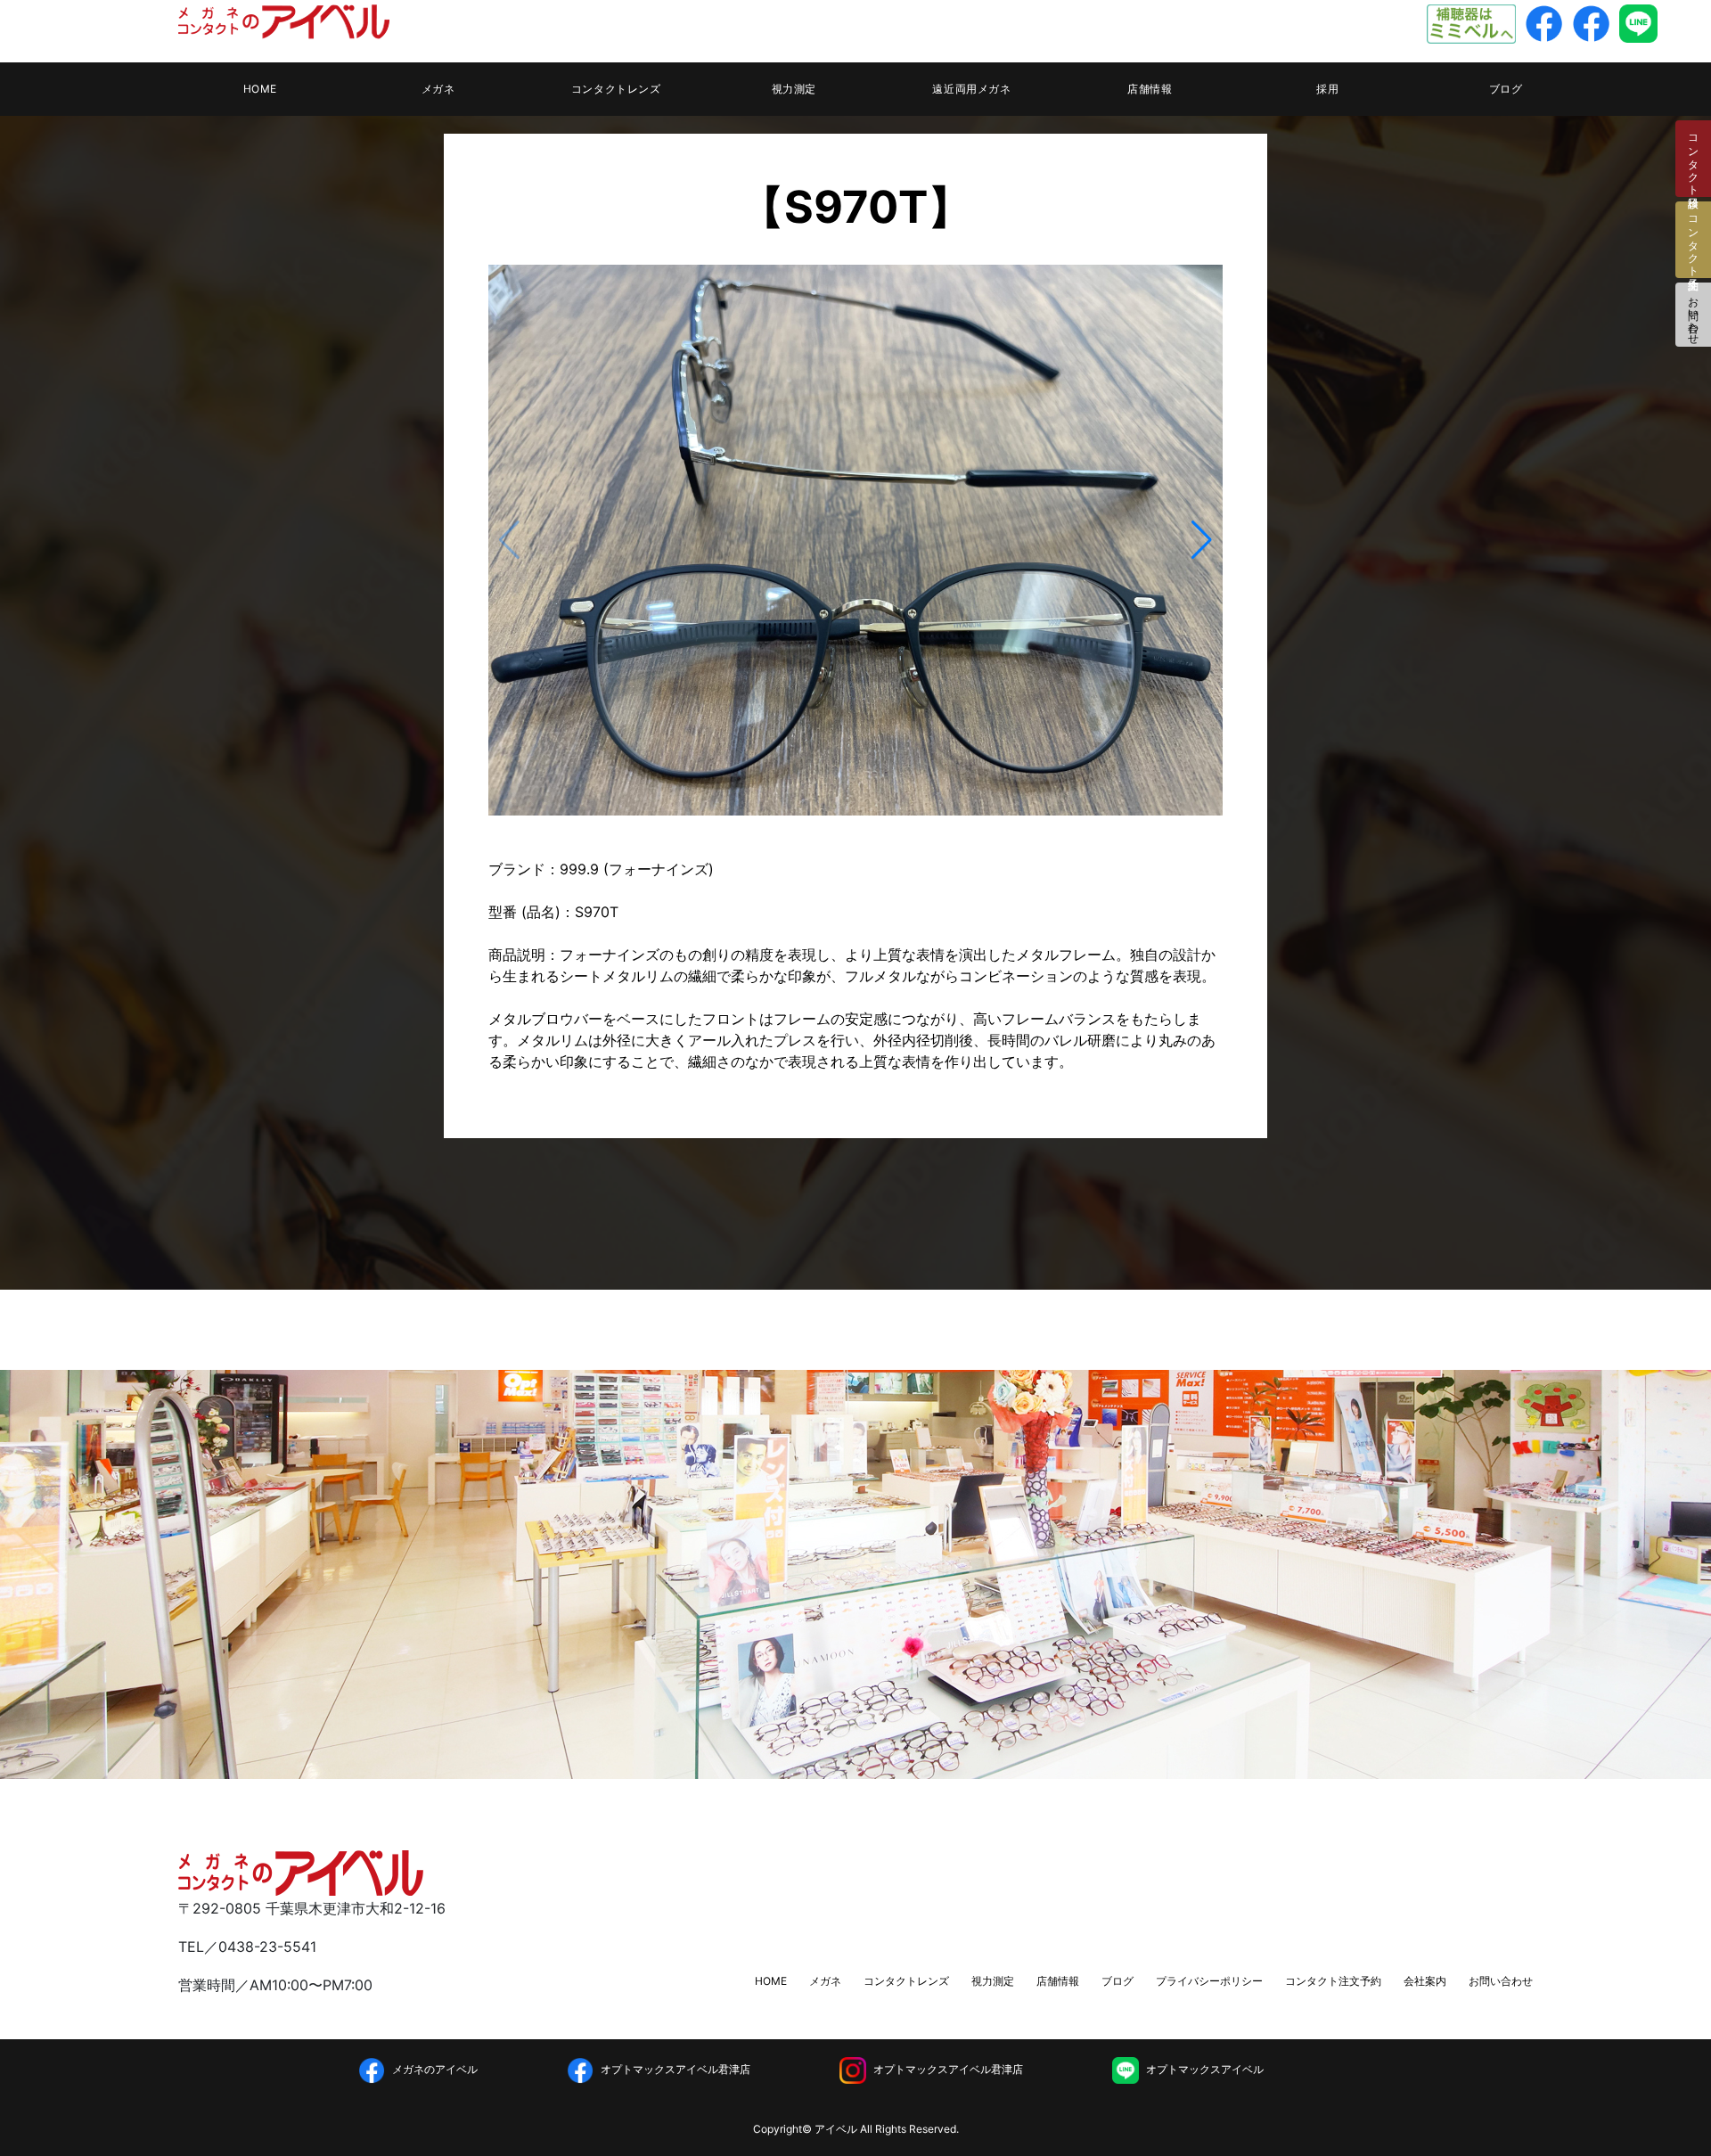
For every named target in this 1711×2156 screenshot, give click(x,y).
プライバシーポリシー (1209, 1981)
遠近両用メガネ (971, 89)
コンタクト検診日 (1694, 159)
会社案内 (1425, 1981)
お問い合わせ (1694, 315)
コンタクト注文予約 (1333, 1981)
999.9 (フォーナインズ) (637, 869)
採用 (1327, 89)
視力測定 (794, 89)
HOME (260, 89)
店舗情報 (1150, 89)
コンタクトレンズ (616, 89)
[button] (1202, 540)
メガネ (438, 89)
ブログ (1506, 89)
